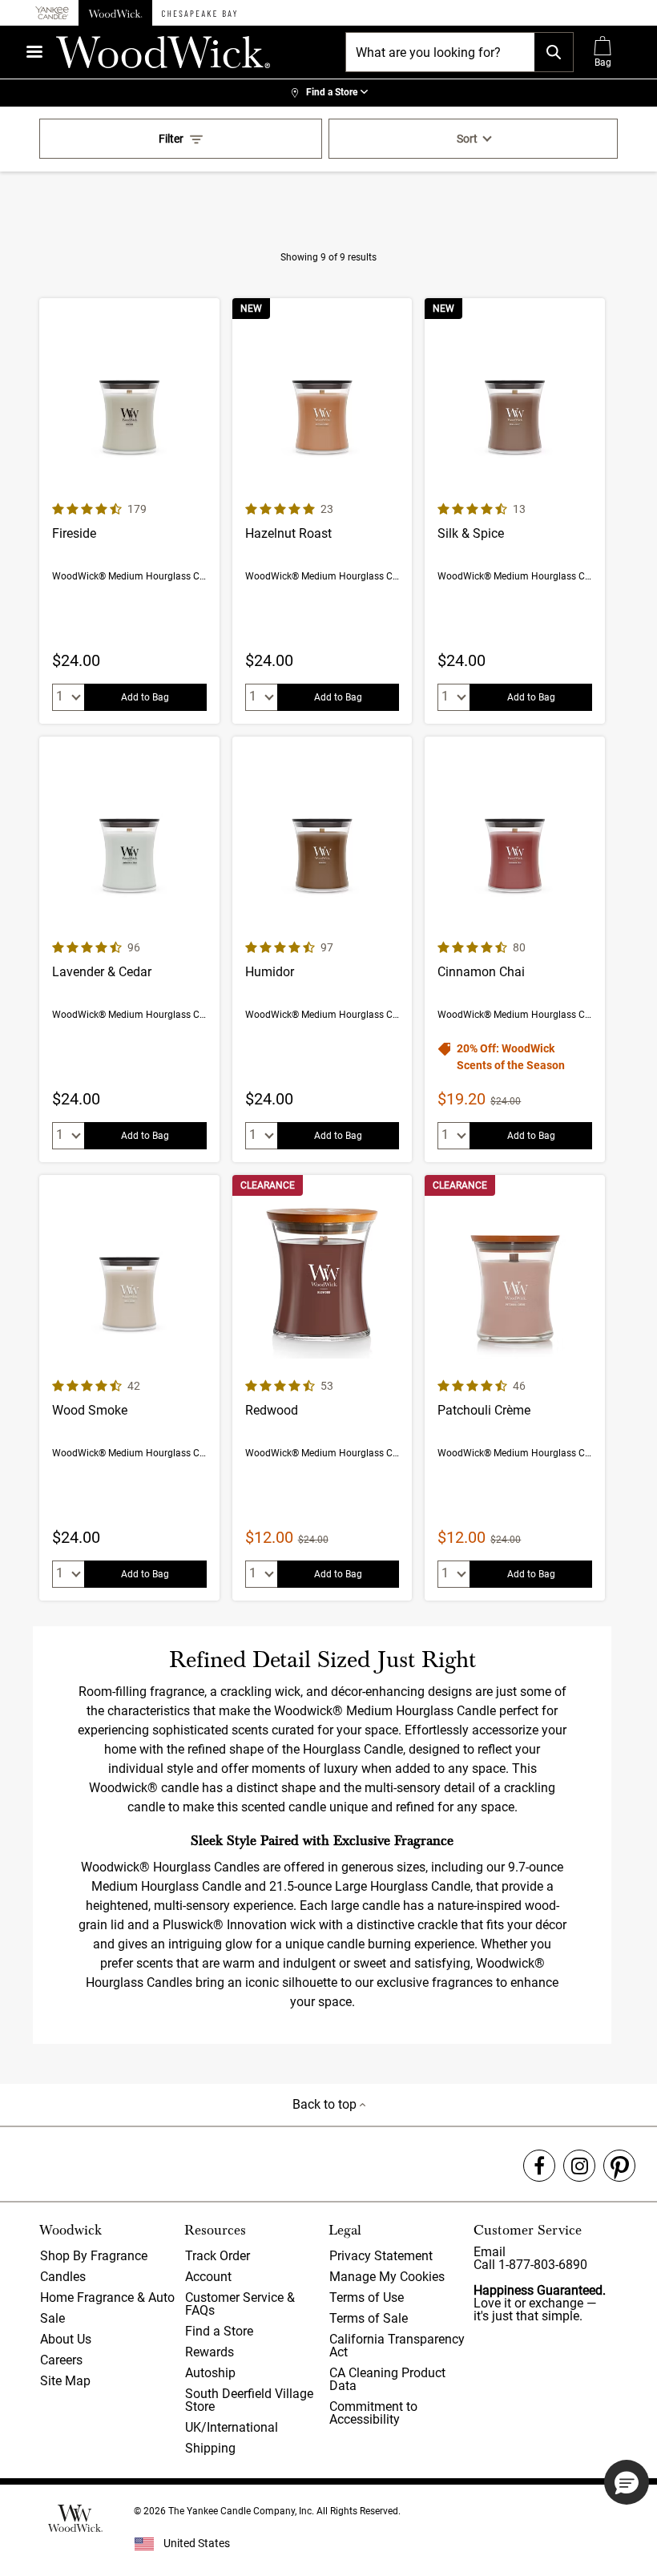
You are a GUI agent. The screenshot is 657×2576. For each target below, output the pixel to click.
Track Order (218, 2256)
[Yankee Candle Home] (52, 13)
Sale (52, 2318)
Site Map (65, 2381)
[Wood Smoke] (129, 1388)
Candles (63, 2277)
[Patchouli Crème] (515, 1388)
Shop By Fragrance (94, 2256)
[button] (627, 2482)
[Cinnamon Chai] (515, 949)
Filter (171, 139)
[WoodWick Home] (115, 13)
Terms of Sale (369, 2318)
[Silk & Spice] (515, 511)
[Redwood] (322, 1388)
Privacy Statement (381, 2256)
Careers (61, 2360)
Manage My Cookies (387, 2277)
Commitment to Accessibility (373, 2413)
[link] (328, 93)
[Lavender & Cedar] (129, 949)
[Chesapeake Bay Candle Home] (199, 13)
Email (490, 2252)
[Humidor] (322, 949)
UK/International (232, 2427)
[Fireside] (129, 511)
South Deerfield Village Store (249, 2400)
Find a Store (219, 2331)
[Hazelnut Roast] (322, 511)
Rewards (210, 2352)
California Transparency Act (397, 2346)
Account (208, 2277)
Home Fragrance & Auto (107, 2297)
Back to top (326, 2104)
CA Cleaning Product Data (387, 2379)
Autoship (210, 2373)
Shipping (210, 2448)
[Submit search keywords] (554, 52)
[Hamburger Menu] (34, 52)
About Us (66, 2339)
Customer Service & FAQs (240, 2304)
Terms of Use (367, 2297)
